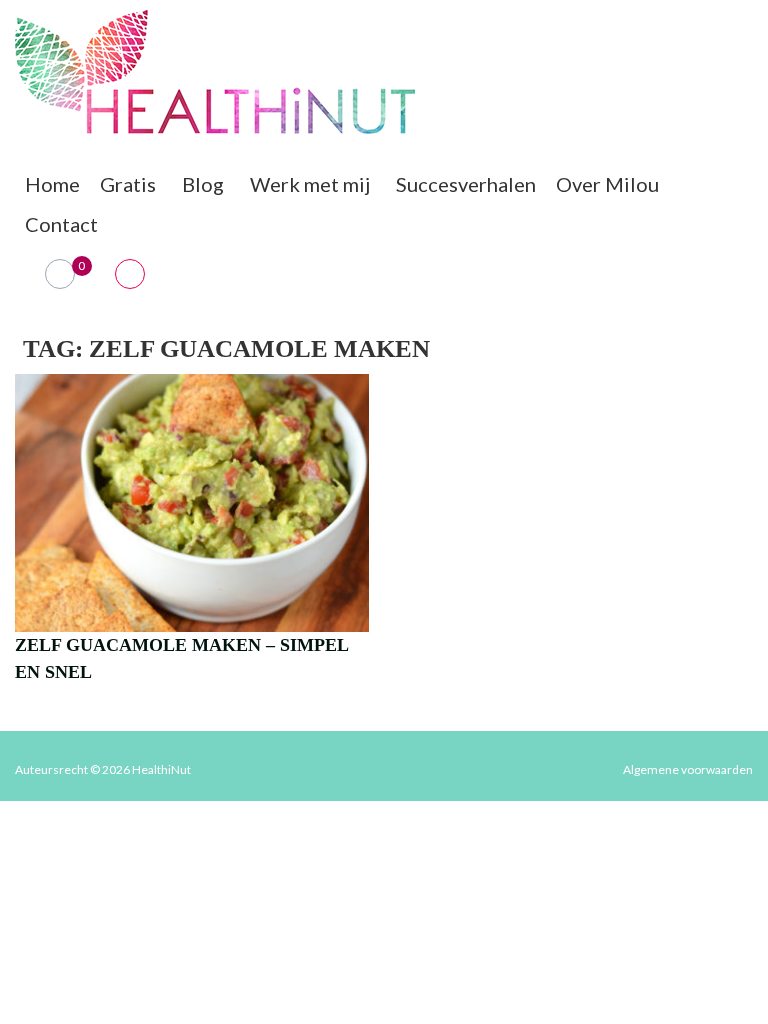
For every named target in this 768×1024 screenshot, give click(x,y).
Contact (61, 224)
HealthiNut (161, 769)
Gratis (128, 184)
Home (52, 184)
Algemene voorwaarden (688, 769)
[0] (60, 274)
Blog (203, 184)
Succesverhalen (466, 184)
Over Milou (607, 184)
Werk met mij (310, 184)
